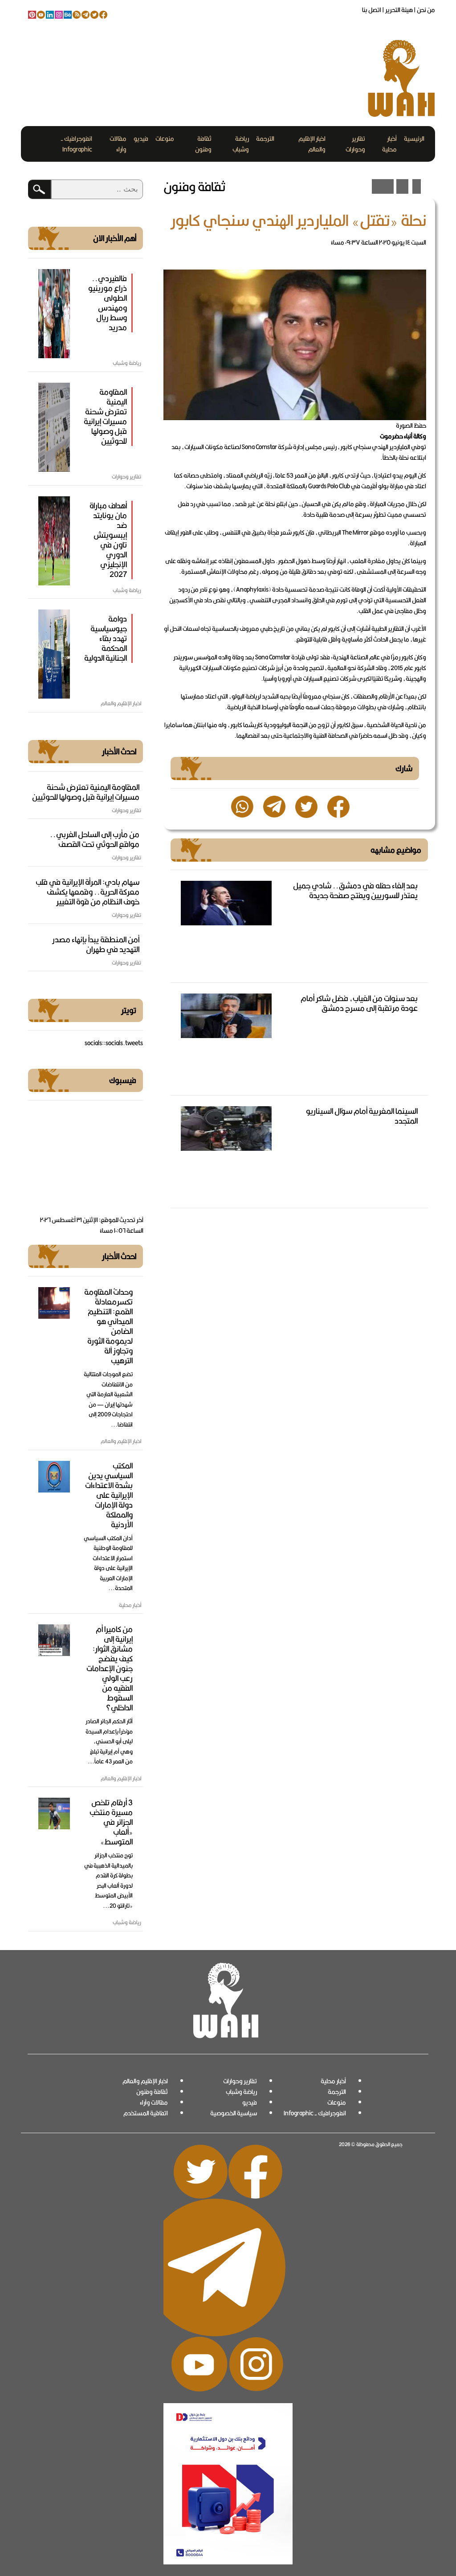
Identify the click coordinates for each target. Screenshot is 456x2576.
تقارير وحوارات (355, 144)
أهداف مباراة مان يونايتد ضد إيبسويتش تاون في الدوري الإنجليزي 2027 (108, 540)
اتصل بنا (372, 10)
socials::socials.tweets (114, 1043)
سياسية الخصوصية (234, 2113)
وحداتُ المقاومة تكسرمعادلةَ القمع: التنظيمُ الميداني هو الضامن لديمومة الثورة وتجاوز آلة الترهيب (108, 1326)
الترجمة (265, 139)
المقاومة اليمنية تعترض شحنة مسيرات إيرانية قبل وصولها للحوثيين (105, 416)
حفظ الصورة (411, 425)
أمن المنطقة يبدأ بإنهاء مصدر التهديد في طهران (96, 944)
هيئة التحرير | (397, 10)
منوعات (165, 139)
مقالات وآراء (118, 144)
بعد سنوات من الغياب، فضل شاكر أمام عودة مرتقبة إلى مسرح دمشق (359, 1003)
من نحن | (424, 10)
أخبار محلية (389, 144)
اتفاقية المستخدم (146, 2113)
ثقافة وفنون (203, 144)
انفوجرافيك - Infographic (76, 144)
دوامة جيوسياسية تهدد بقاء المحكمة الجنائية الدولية (106, 638)
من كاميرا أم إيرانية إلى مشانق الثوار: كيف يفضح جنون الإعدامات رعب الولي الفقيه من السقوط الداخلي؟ (110, 1668)
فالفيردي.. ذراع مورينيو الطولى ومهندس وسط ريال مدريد (108, 303)
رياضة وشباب (241, 144)
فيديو (141, 139)
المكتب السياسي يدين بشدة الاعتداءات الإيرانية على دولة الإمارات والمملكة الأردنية (109, 1495)
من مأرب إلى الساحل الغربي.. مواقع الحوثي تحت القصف (95, 839)
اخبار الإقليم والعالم (312, 144)
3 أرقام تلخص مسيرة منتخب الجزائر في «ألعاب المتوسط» (111, 1822)
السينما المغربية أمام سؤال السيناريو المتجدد (362, 1116)
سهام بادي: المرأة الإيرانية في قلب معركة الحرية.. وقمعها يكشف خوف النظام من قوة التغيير (88, 892)
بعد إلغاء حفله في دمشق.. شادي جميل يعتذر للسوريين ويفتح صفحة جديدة (355, 890)
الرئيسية (414, 139)
